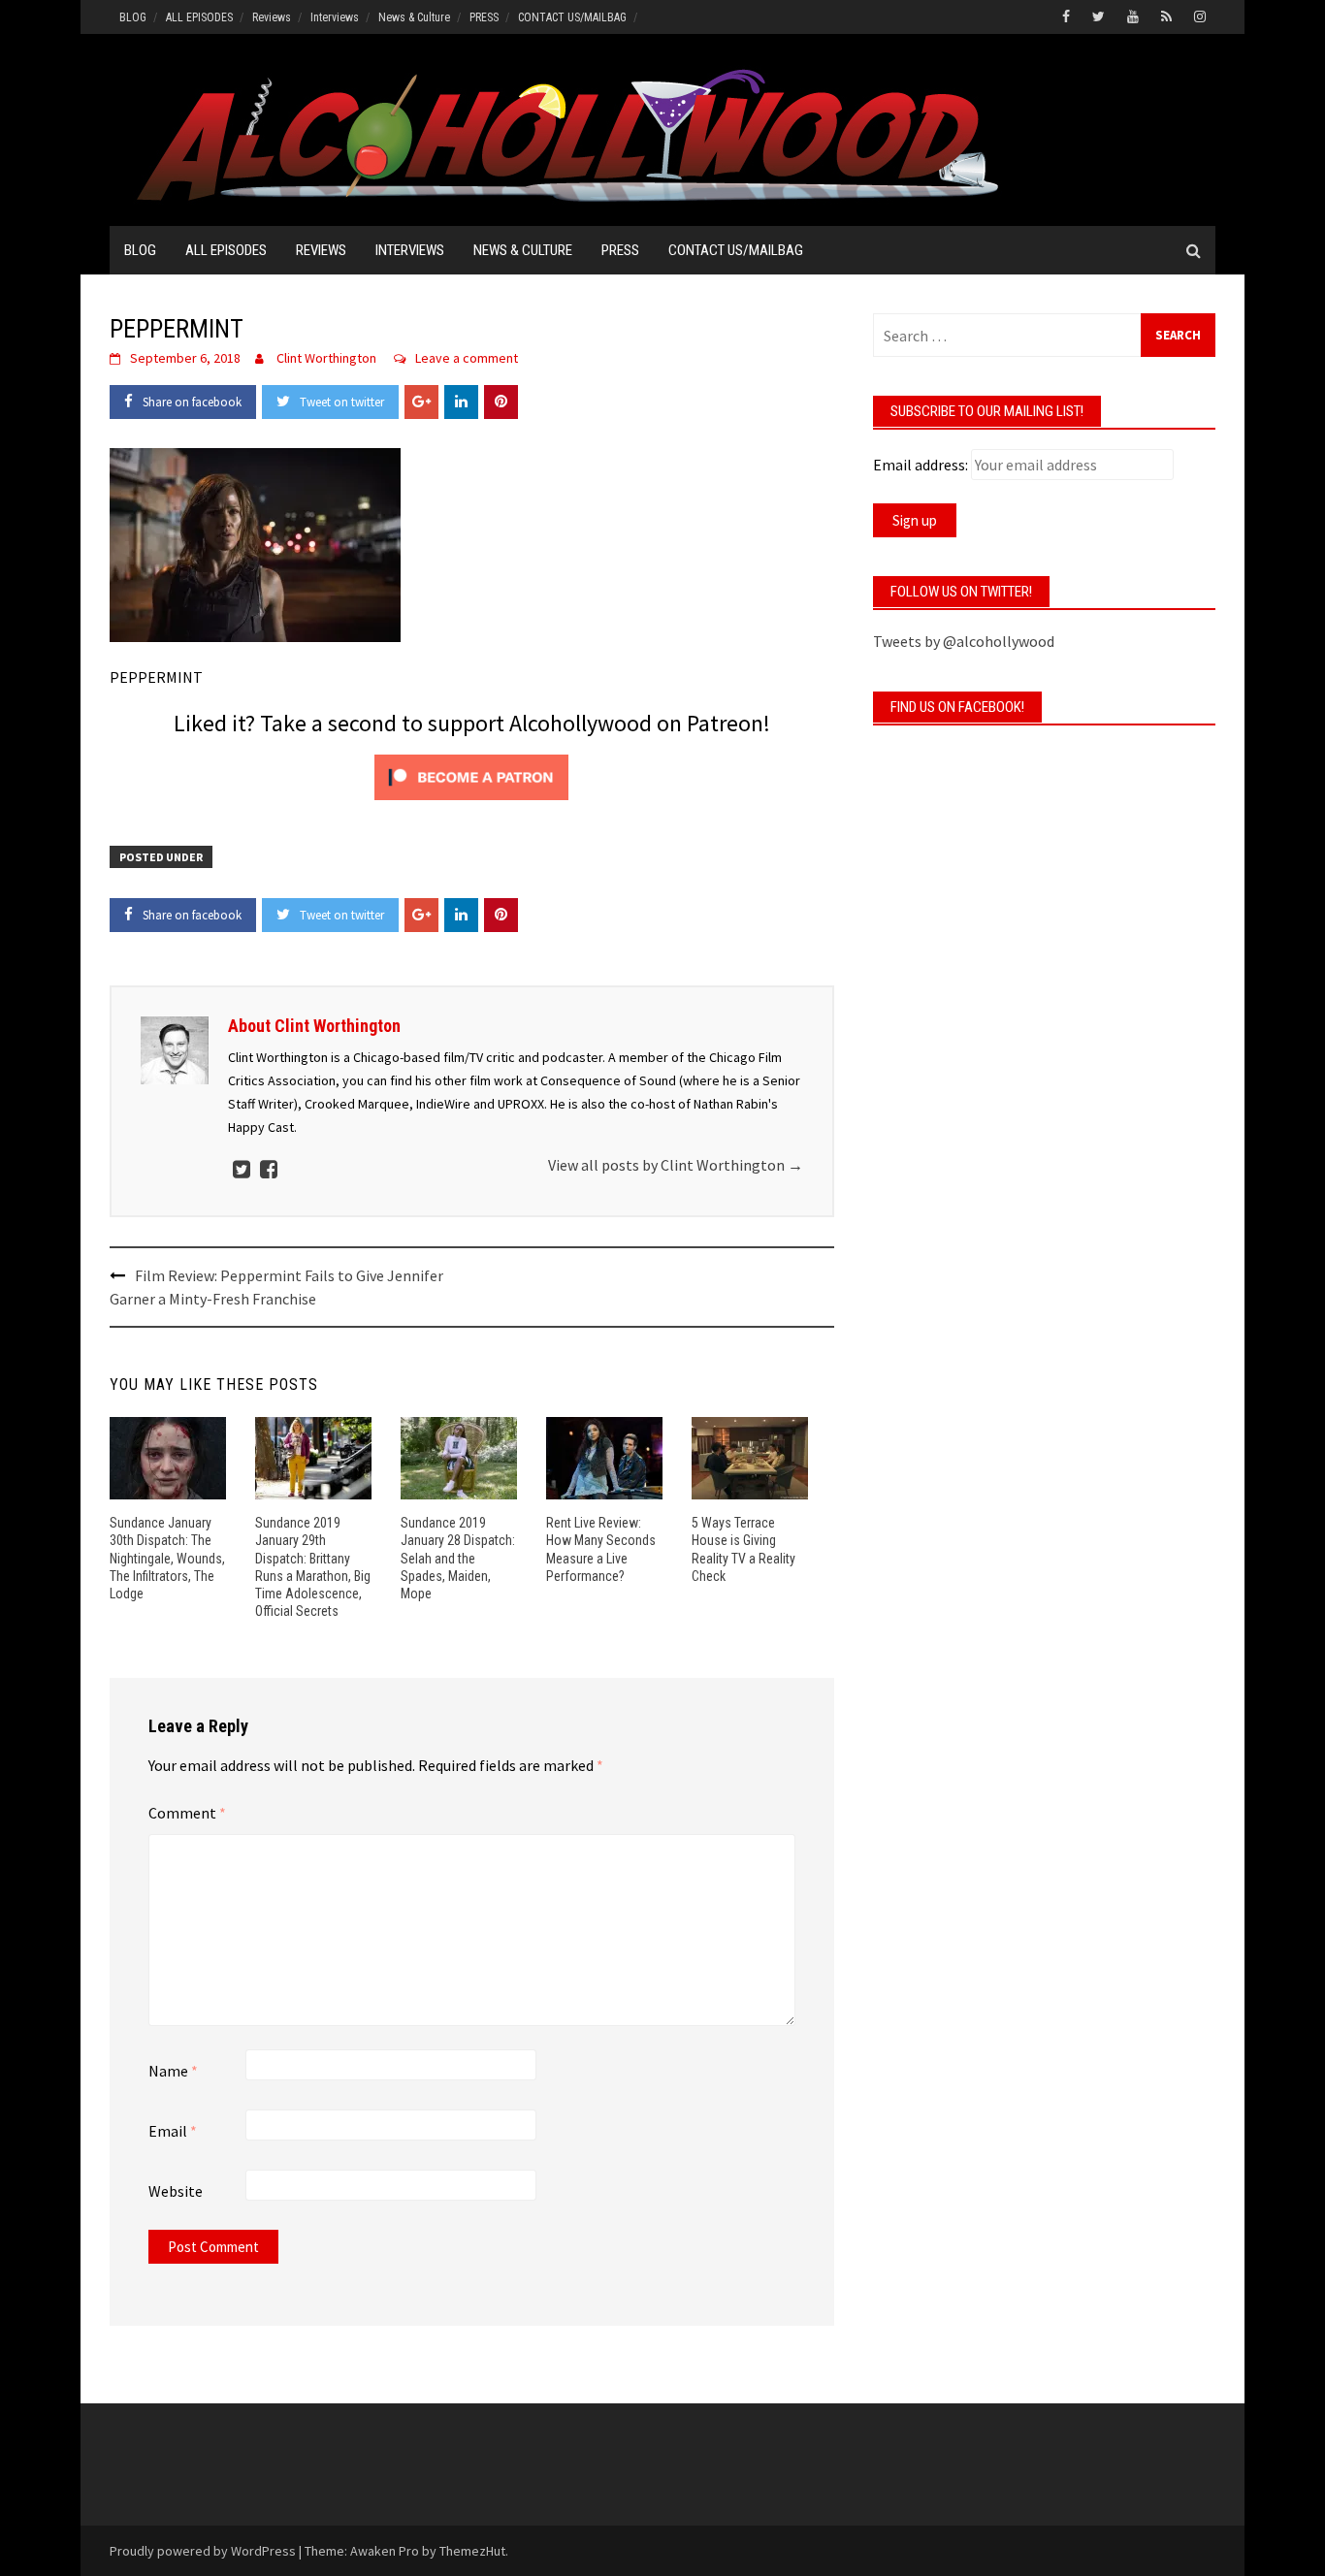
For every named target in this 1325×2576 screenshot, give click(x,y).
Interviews (335, 17)
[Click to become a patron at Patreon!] (471, 775)
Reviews (272, 17)
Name (173, 2071)
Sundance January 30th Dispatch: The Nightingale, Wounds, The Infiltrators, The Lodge (167, 1558)
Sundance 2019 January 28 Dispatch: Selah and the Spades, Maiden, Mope (458, 1558)
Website (176, 2191)
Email (173, 2131)
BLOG (133, 17)
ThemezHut (472, 2551)
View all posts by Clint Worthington (676, 1165)
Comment (187, 1813)
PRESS (484, 17)
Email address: (921, 465)
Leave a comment (467, 358)
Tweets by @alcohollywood (964, 641)
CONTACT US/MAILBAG (572, 17)
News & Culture (414, 17)
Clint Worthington (326, 358)
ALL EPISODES (199, 17)
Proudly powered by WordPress (203, 2551)
